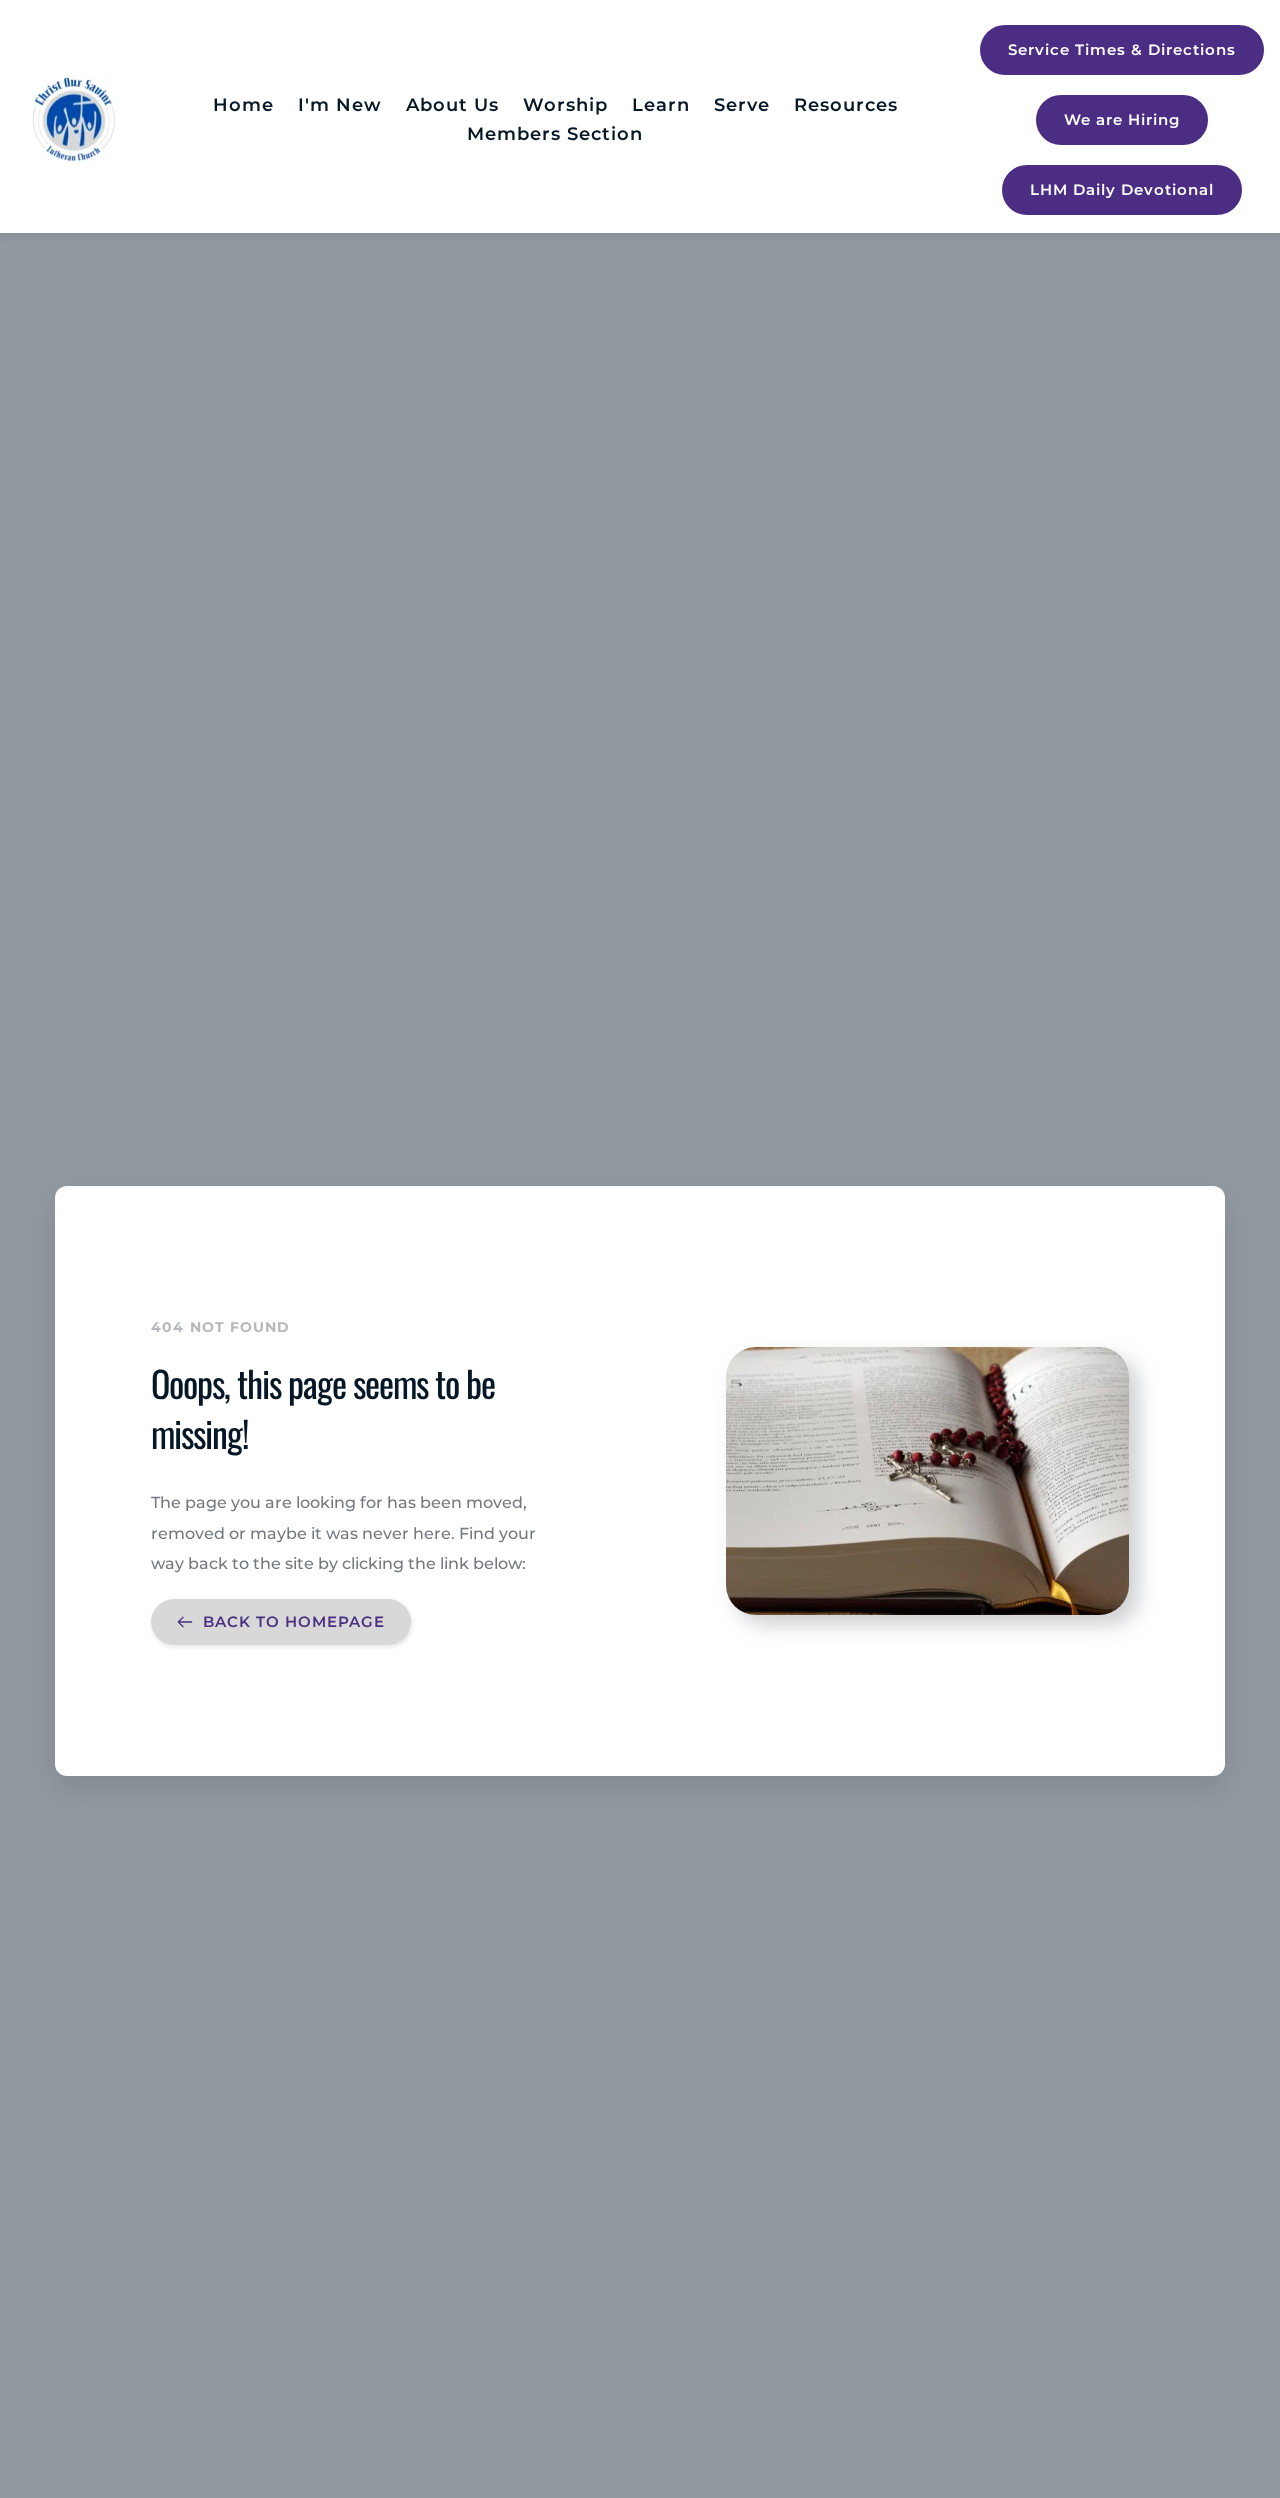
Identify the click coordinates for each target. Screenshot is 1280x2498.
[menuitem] (243, 105)
